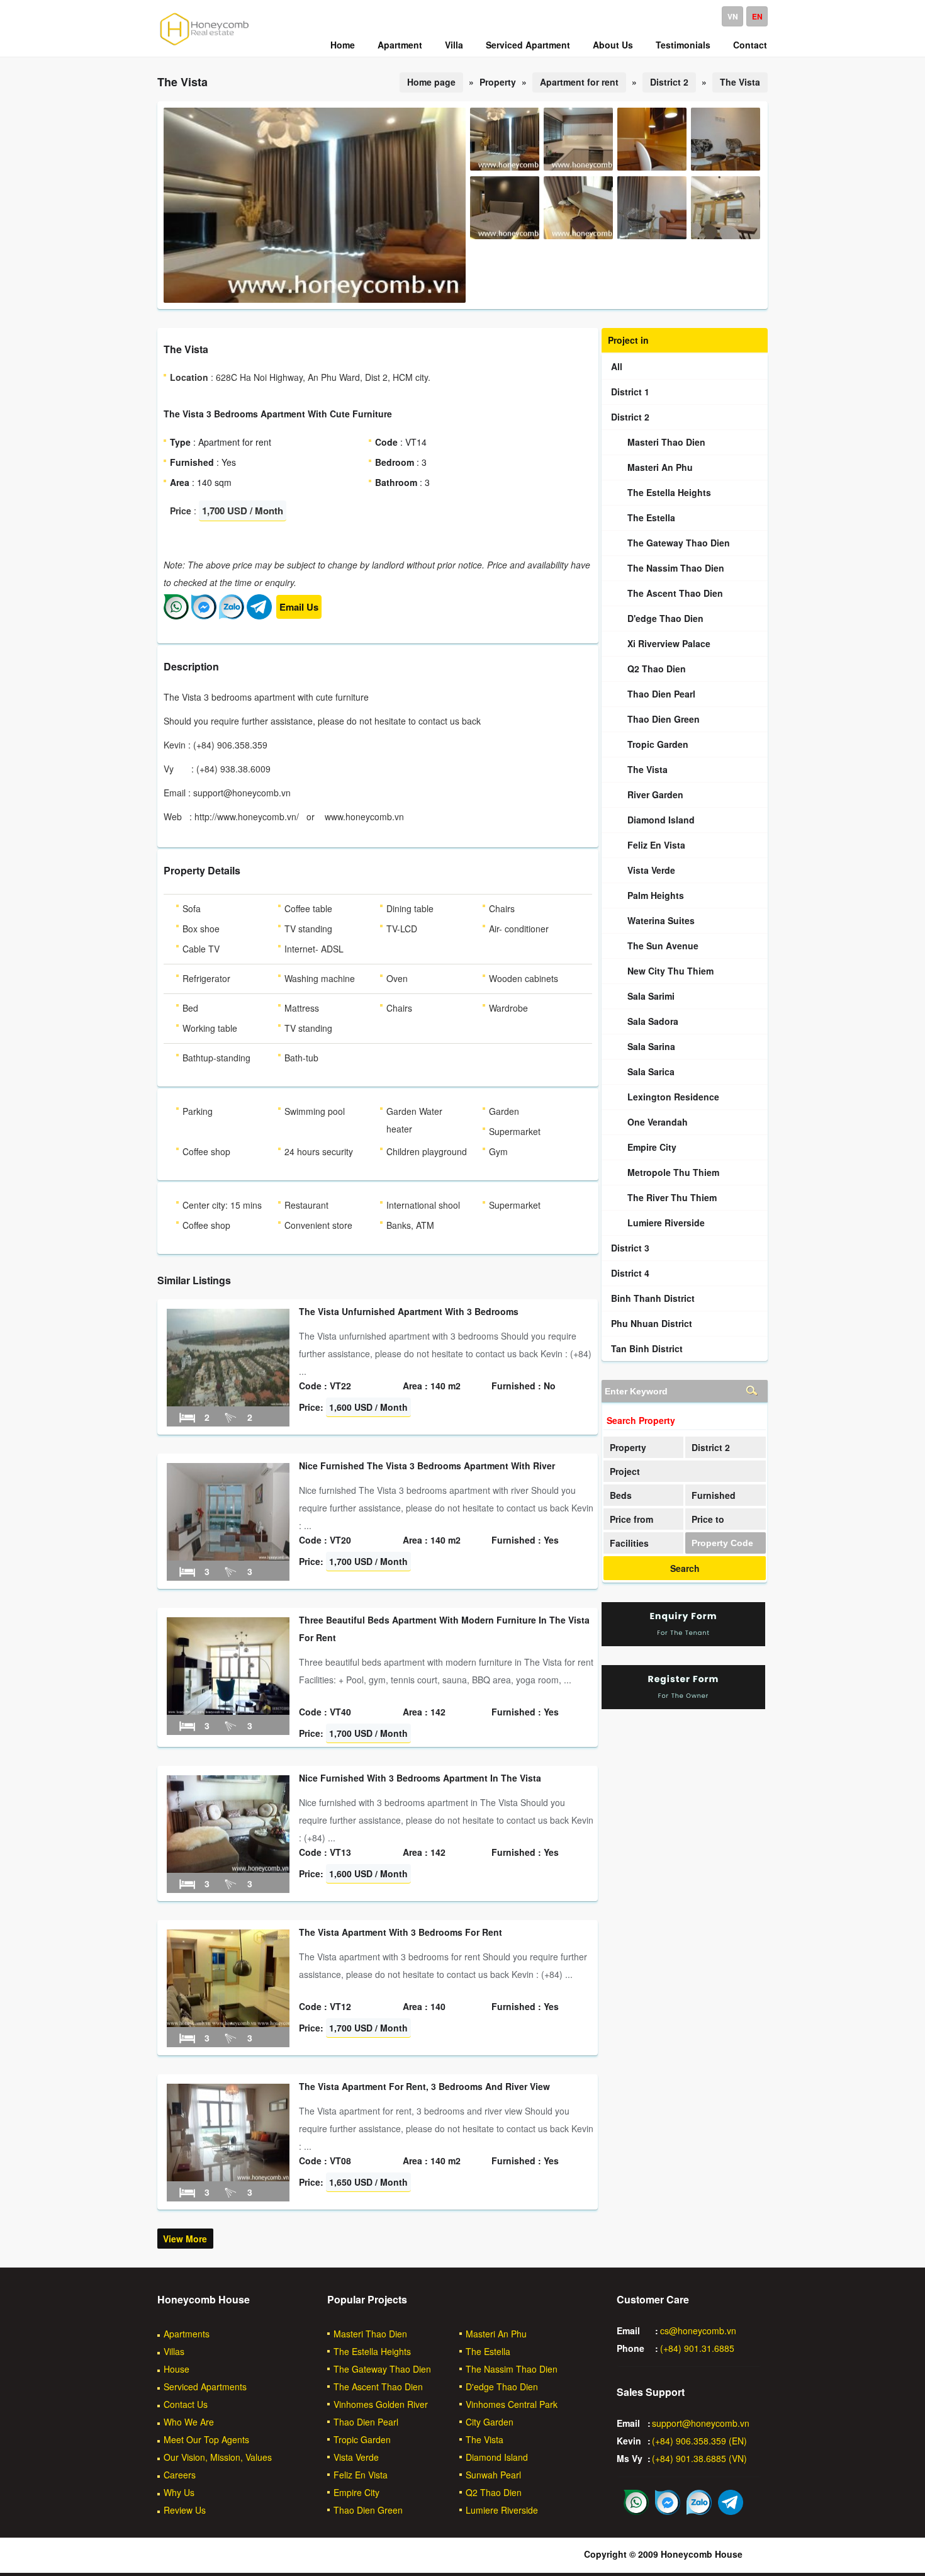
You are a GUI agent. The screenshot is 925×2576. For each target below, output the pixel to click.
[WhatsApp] (176, 616)
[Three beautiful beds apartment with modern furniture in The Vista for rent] (228, 1711)
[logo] (205, 45)
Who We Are (189, 2422)
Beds (621, 1495)
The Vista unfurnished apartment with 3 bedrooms (409, 1311)
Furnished (714, 1495)
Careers (180, 2475)
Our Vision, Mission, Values (218, 2457)
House (177, 2369)
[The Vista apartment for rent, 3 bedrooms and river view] (228, 2178)
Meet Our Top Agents (206, 2439)
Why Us (179, 2492)
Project (625, 1471)
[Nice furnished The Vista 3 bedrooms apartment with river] (228, 1557)
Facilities (629, 1543)
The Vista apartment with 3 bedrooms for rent (401, 1932)
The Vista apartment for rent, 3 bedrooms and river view (424, 2086)
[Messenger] (204, 616)
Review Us (185, 2510)
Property (628, 1447)
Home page (431, 82)
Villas (174, 2351)
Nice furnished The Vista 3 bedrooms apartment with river (427, 1466)
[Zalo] (232, 616)
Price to (708, 1519)
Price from (631, 1519)
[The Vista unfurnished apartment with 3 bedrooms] (228, 1403)
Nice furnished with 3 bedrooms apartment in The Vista (420, 1778)
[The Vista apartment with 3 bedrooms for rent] (228, 2023)
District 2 (669, 82)
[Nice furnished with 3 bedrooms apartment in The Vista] (228, 1869)
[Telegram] (259, 616)
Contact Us (186, 2404)
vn (733, 16)
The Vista (740, 82)
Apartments (187, 2334)
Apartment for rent (579, 82)
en (757, 16)
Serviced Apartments (205, 2387)
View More (185, 2239)
